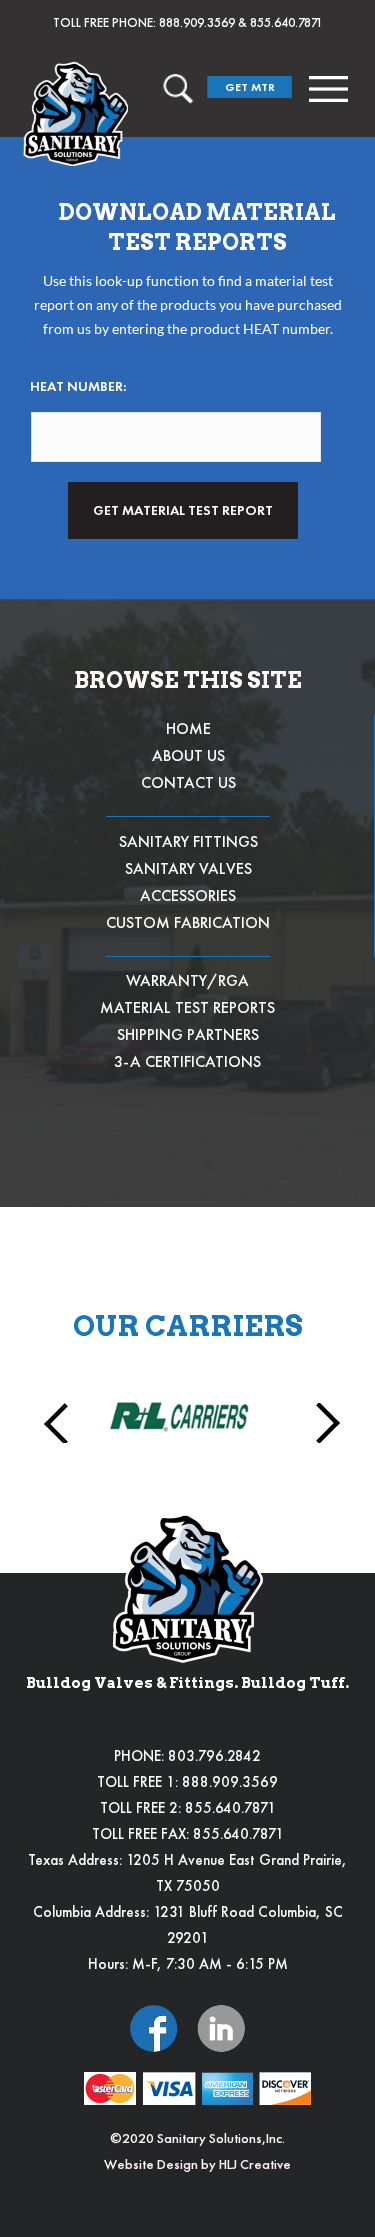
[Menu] (328, 89)
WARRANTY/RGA (187, 980)
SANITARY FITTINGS (188, 841)
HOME (188, 728)
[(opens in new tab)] (154, 2026)
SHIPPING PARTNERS (188, 1034)
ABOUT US (188, 755)
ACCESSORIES (188, 895)
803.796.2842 (214, 1756)
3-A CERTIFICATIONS (187, 1061)
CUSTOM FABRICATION (188, 922)
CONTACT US (188, 782)
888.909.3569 (197, 22)
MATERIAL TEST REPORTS (187, 1007)
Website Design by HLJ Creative (197, 2164)
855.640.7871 (286, 22)
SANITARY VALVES (188, 868)
